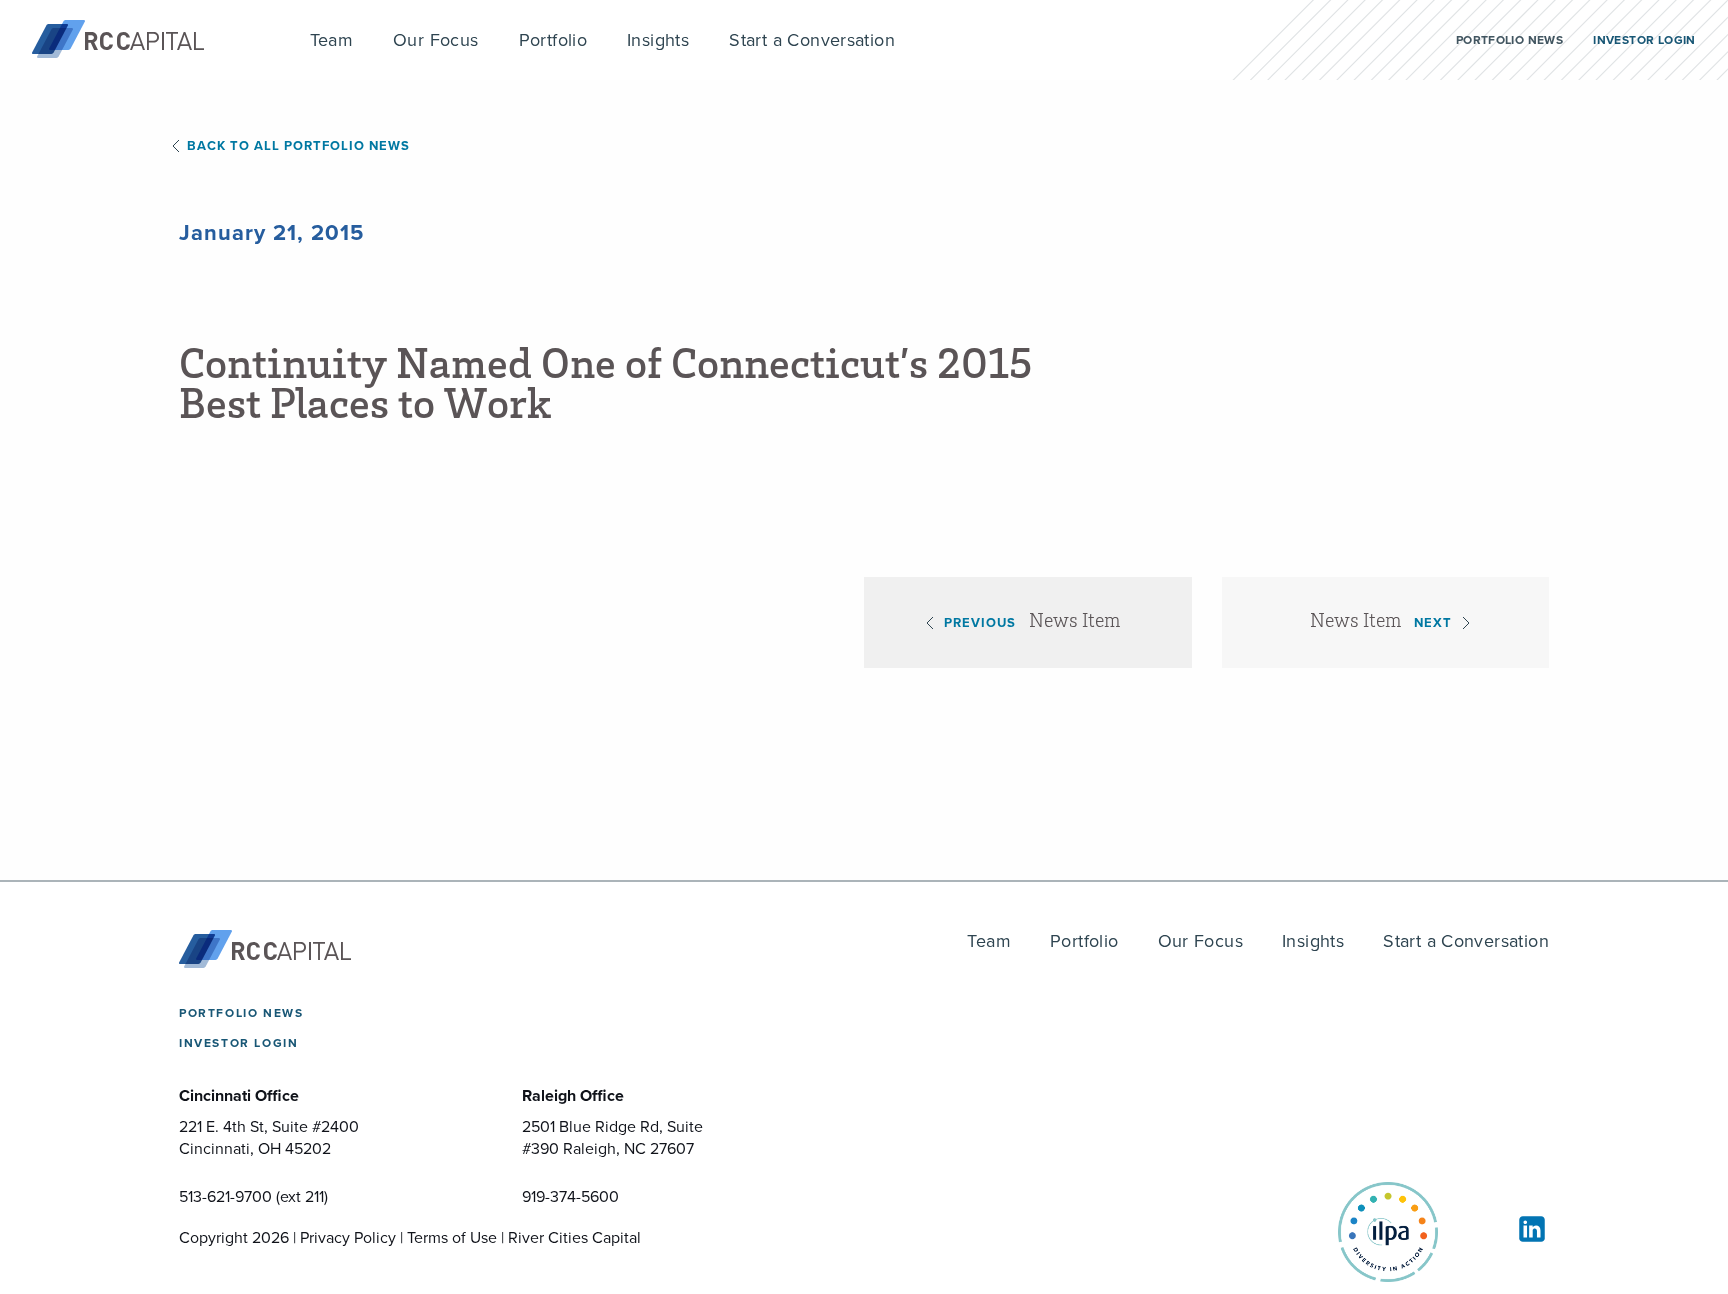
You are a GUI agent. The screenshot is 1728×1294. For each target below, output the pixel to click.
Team (989, 941)
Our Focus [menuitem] (436, 40)
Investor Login (238, 1043)
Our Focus (1201, 941)
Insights (1313, 941)
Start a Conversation (1466, 941)
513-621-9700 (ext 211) (253, 1196)
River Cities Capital (574, 1237)
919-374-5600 (570, 1196)
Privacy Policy (348, 1237)
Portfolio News (241, 1013)
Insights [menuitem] (658, 40)
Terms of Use (452, 1237)
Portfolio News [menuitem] (1509, 40)
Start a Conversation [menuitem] (812, 40)
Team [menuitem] (332, 40)
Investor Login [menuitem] (1644, 40)
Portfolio (1084, 941)
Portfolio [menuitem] (553, 40)
